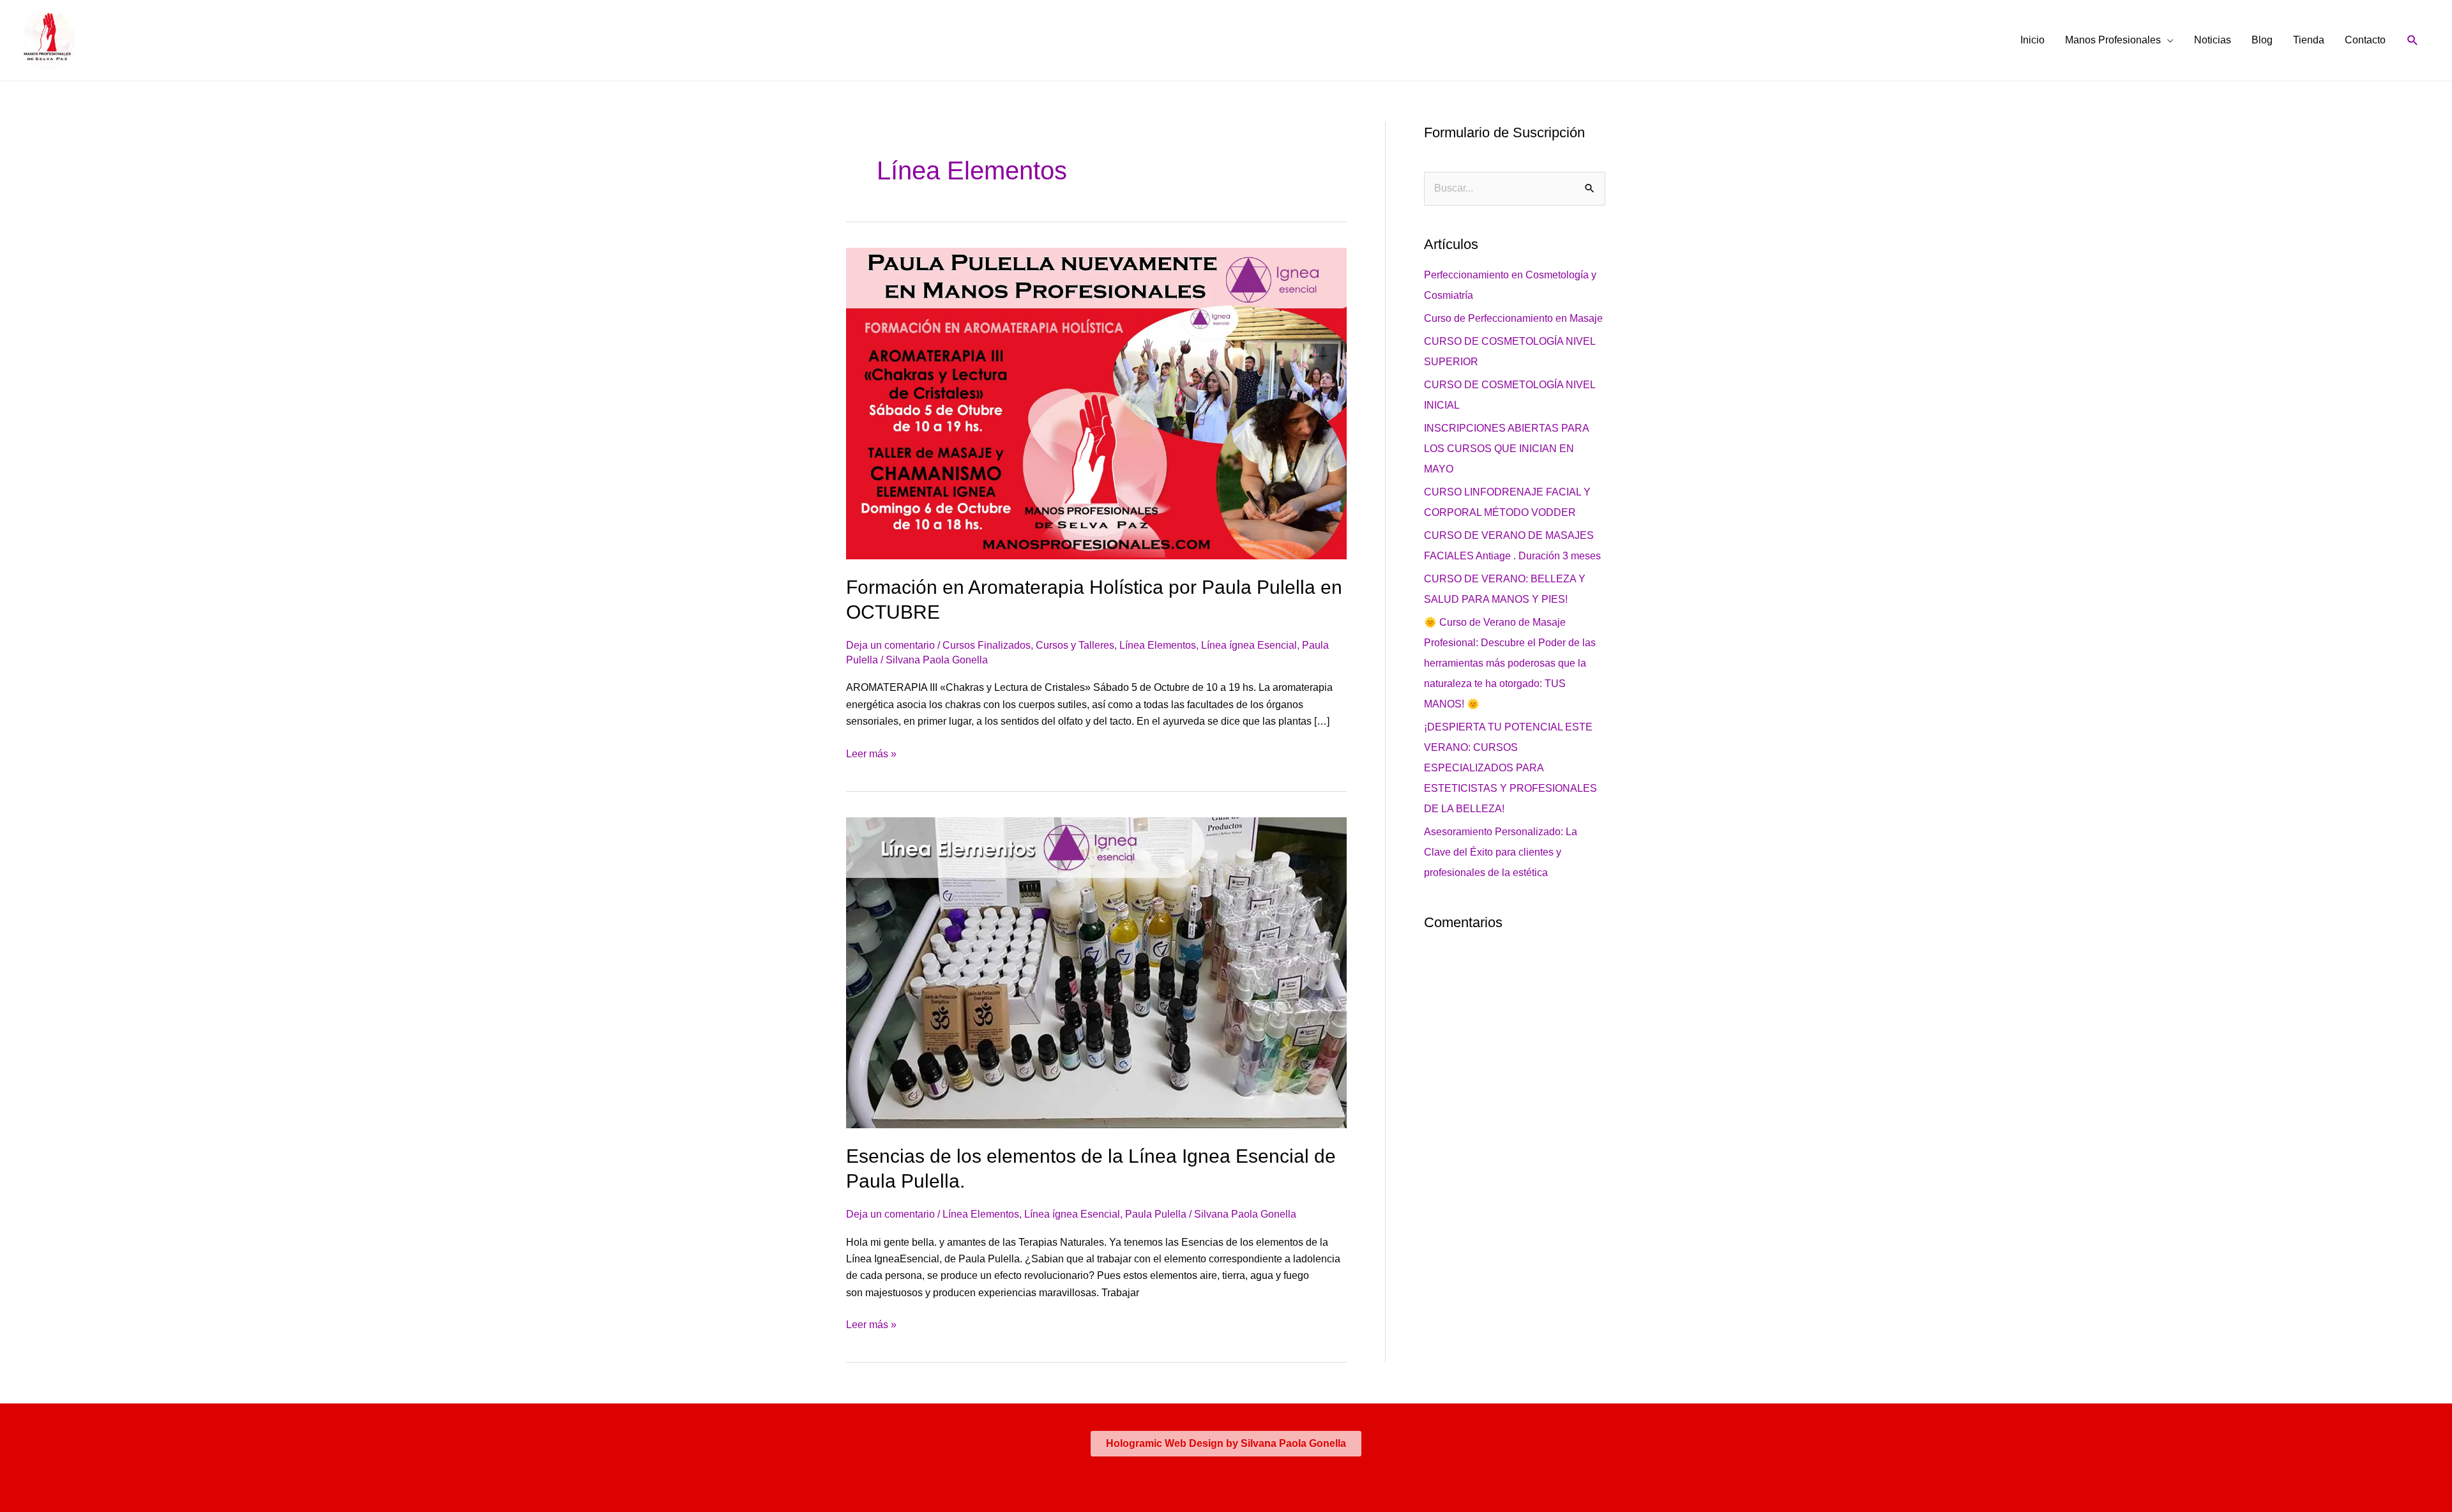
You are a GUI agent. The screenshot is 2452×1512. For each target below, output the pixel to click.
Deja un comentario (890, 645)
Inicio (2032, 40)
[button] (2413, 41)
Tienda (2309, 40)
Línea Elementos (1158, 645)
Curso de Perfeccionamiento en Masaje (1513, 318)
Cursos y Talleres (1075, 645)
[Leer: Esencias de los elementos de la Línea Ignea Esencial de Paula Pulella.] (1096, 972)
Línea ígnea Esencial (1249, 645)
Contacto (2365, 40)
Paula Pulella (1156, 1214)
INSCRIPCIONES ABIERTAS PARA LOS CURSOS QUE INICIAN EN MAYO (1506, 449)
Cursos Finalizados (987, 645)
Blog (2262, 40)
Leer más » (871, 752)
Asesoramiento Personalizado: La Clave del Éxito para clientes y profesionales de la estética (1501, 852)
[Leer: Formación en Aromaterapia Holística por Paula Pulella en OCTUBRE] (1096, 403)
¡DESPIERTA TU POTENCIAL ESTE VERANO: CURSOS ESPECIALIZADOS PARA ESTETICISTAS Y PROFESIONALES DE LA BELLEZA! (1510, 768)
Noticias (2213, 40)
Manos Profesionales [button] (2113, 40)
